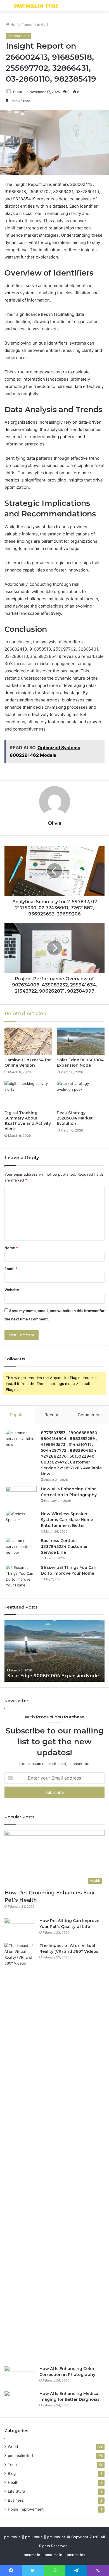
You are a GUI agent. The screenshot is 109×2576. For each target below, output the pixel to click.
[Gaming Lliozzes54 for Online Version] (28, 1041)
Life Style (16, 2491)
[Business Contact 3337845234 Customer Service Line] (21, 1548)
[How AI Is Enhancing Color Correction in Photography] (21, 1497)
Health (14, 2482)
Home (15, 24)
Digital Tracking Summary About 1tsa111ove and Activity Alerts (28, 1121)
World (13, 2447)
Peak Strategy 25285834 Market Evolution (75, 1118)
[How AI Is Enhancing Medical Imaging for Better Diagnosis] (20, 2401)
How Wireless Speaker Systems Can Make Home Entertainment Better (67, 1520)
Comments (88, 1415)
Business (16, 2500)
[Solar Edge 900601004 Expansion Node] (81, 1041)
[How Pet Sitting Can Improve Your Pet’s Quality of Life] (20, 1928)
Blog (12, 2473)
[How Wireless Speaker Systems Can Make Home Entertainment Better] (21, 1521)
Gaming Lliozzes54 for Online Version (28, 1063)
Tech (12, 2464)
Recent (51, 1415)
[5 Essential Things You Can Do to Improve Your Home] (21, 1576)
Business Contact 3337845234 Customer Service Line (64, 1546)
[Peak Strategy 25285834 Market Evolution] (81, 1094)
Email (11, 1269)
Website (12, 1290)
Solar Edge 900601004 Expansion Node (80, 1063)
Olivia (18, 92)
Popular (17, 1415)
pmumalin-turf (36, 24)
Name (11, 1248)
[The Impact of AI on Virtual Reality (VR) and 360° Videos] (20, 2152)
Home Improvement (26, 2509)
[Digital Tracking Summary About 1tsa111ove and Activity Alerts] (28, 1094)
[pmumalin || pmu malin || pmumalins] (36, 6)
